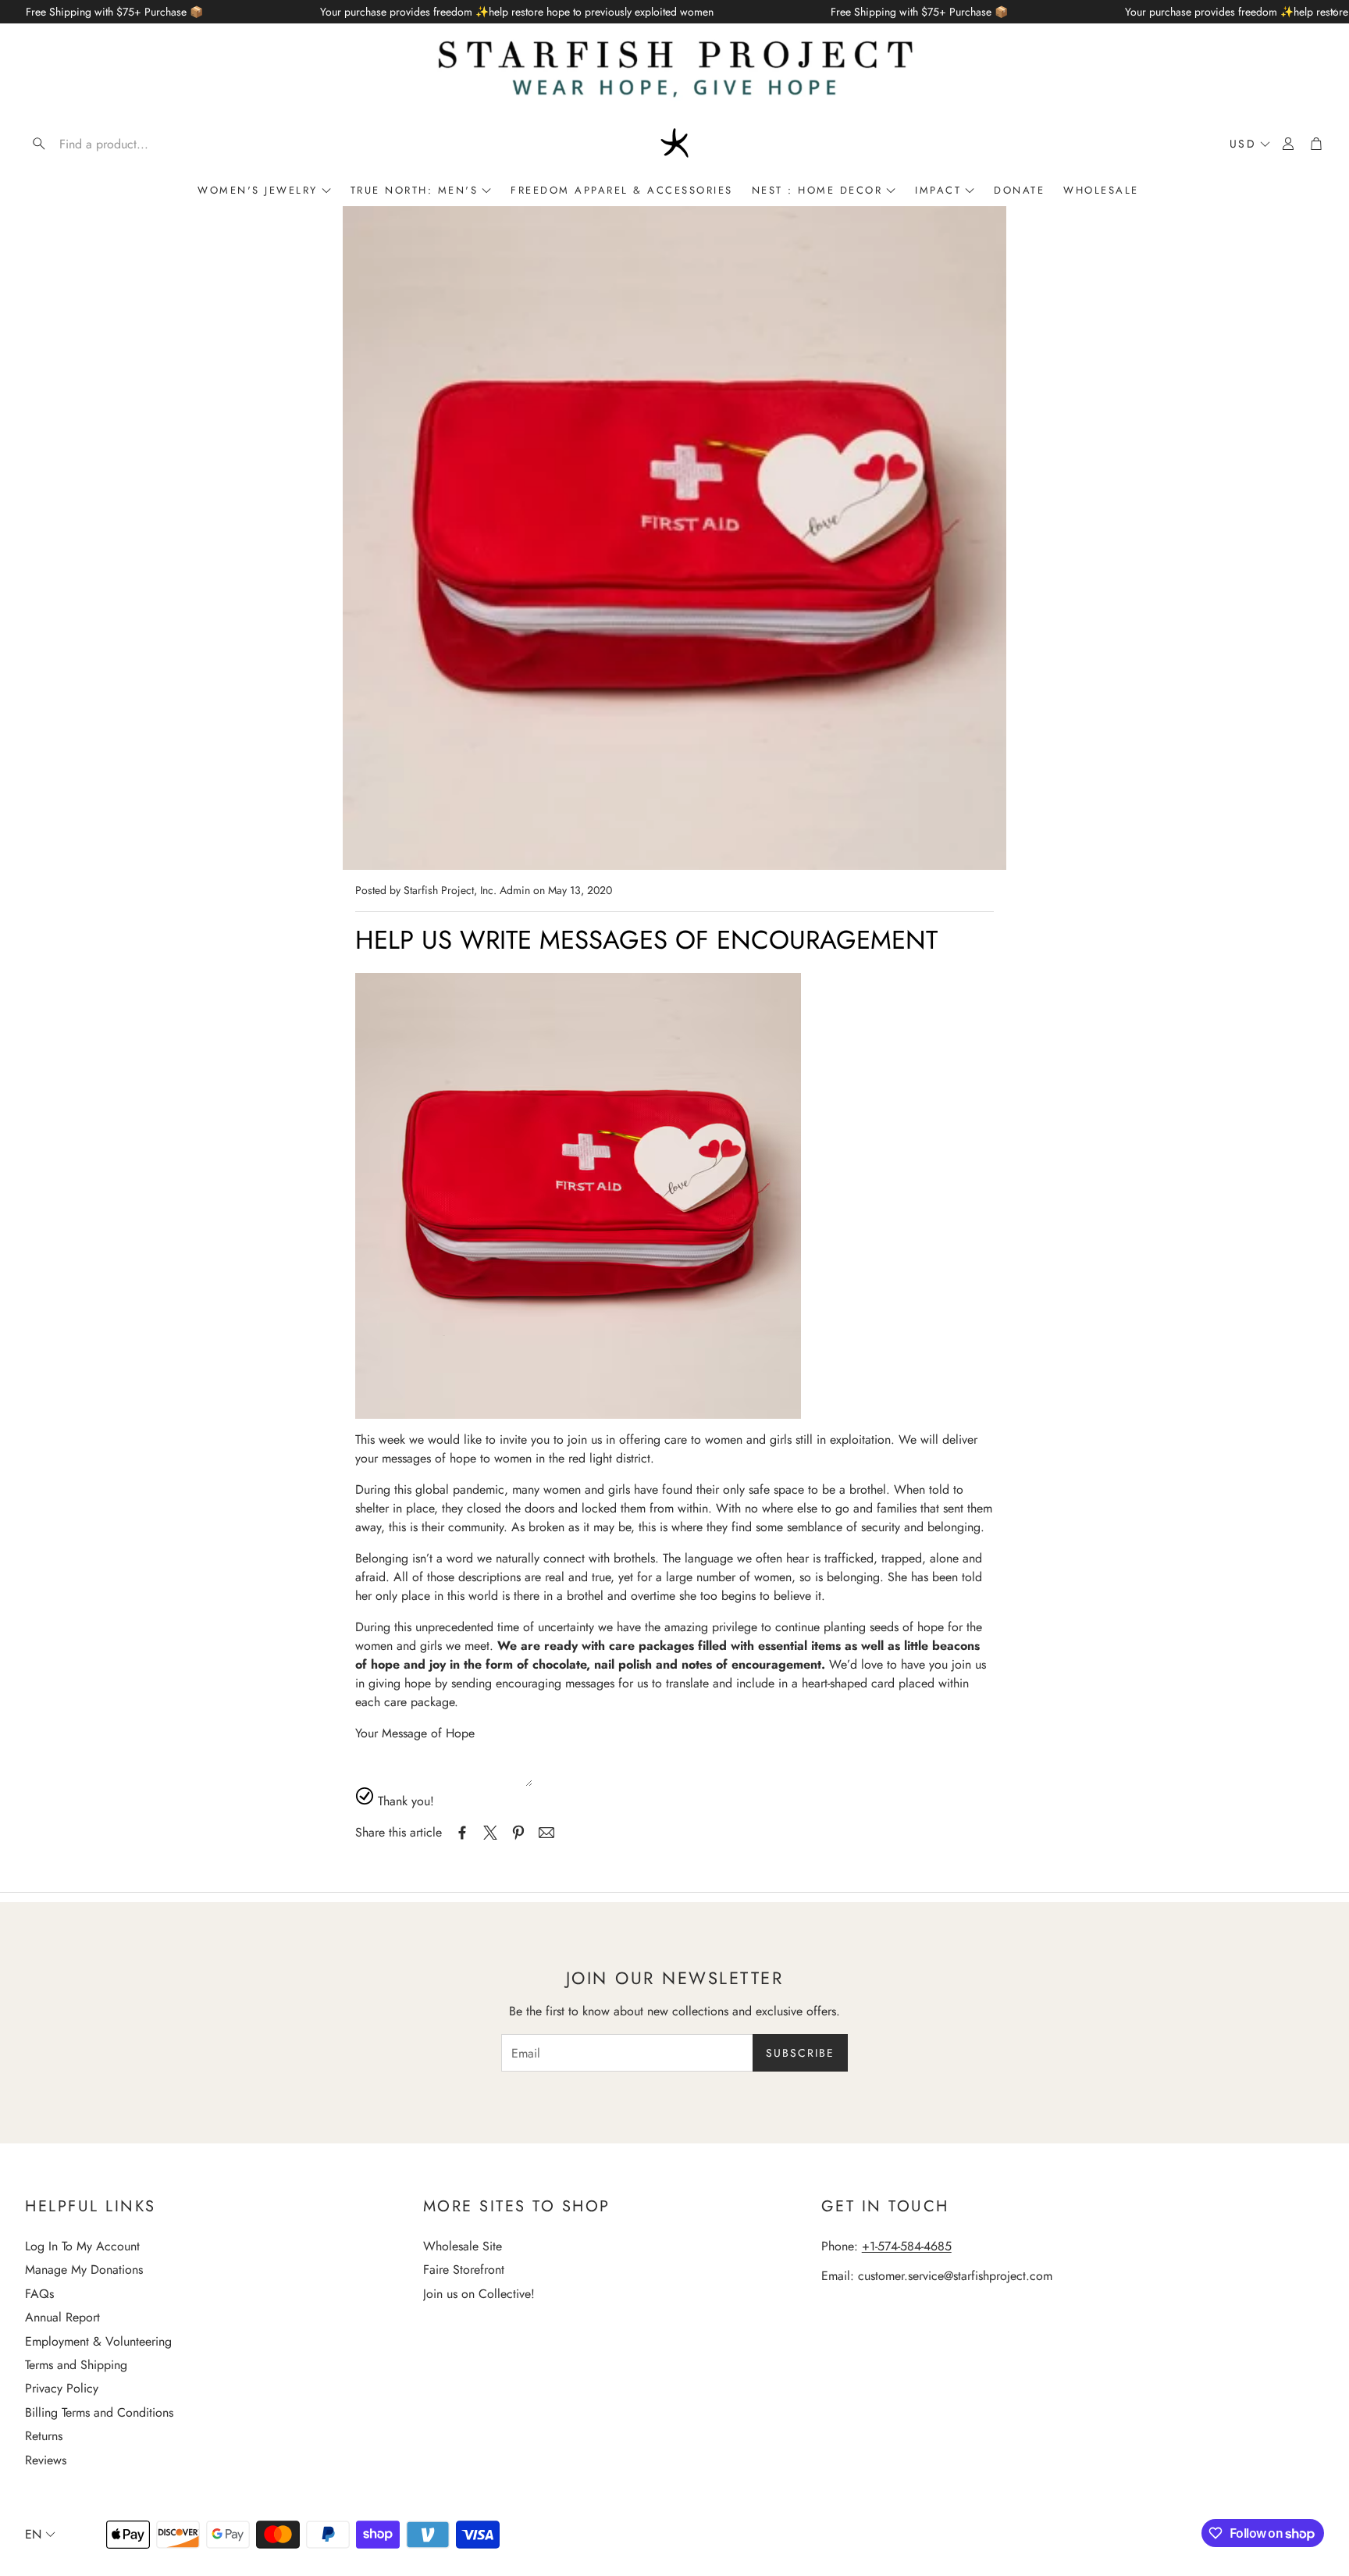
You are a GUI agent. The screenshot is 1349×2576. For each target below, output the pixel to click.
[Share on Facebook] (462, 1833)
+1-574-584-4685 (907, 2246)
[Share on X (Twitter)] (490, 1833)
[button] (125, 144)
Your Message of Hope (415, 1733)
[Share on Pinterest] (518, 1833)
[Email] (546, 1833)
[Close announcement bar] (1333, 12)
